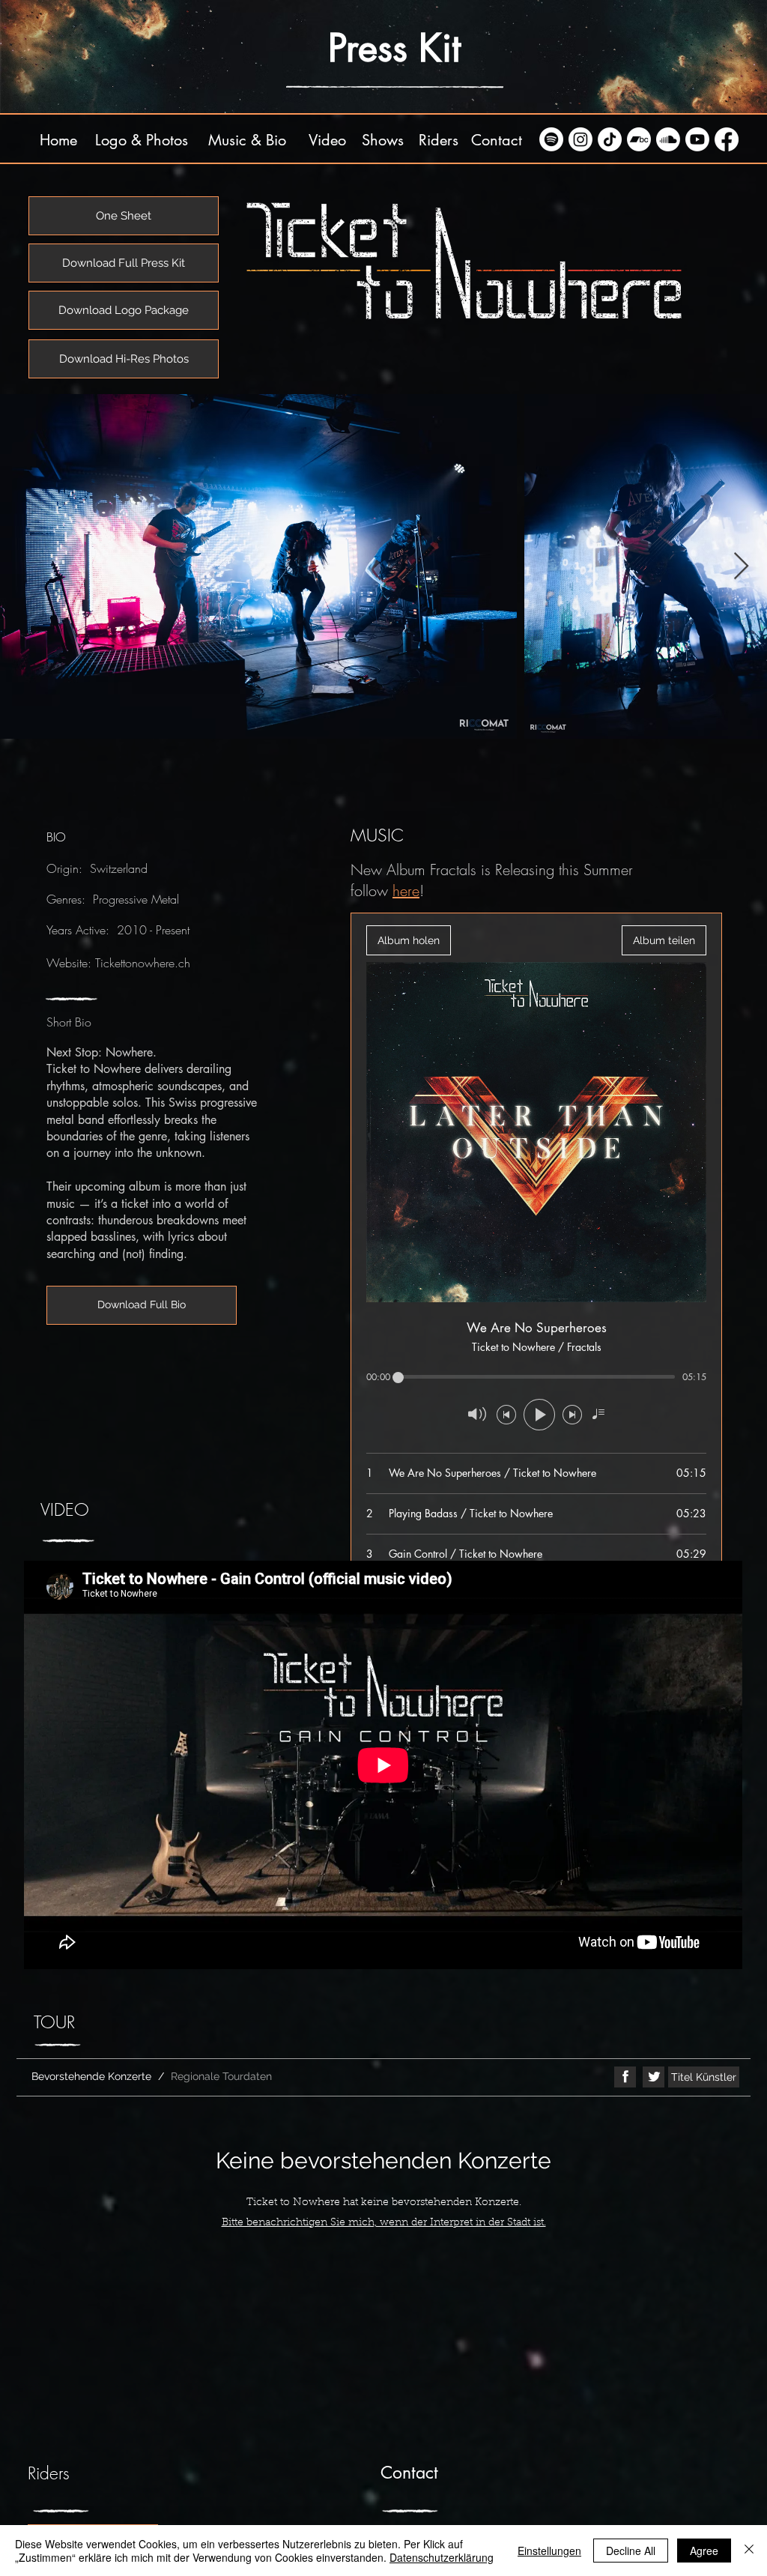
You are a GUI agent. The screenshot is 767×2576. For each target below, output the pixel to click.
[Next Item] (741, 567)
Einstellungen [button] (549, 2551)
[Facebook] (727, 139)
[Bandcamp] (639, 139)
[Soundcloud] (668, 139)
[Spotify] (551, 139)
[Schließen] (749, 2551)
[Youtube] (697, 139)
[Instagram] (580, 139)
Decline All (631, 2551)
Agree (704, 2551)
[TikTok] (610, 139)
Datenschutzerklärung (442, 2557)
